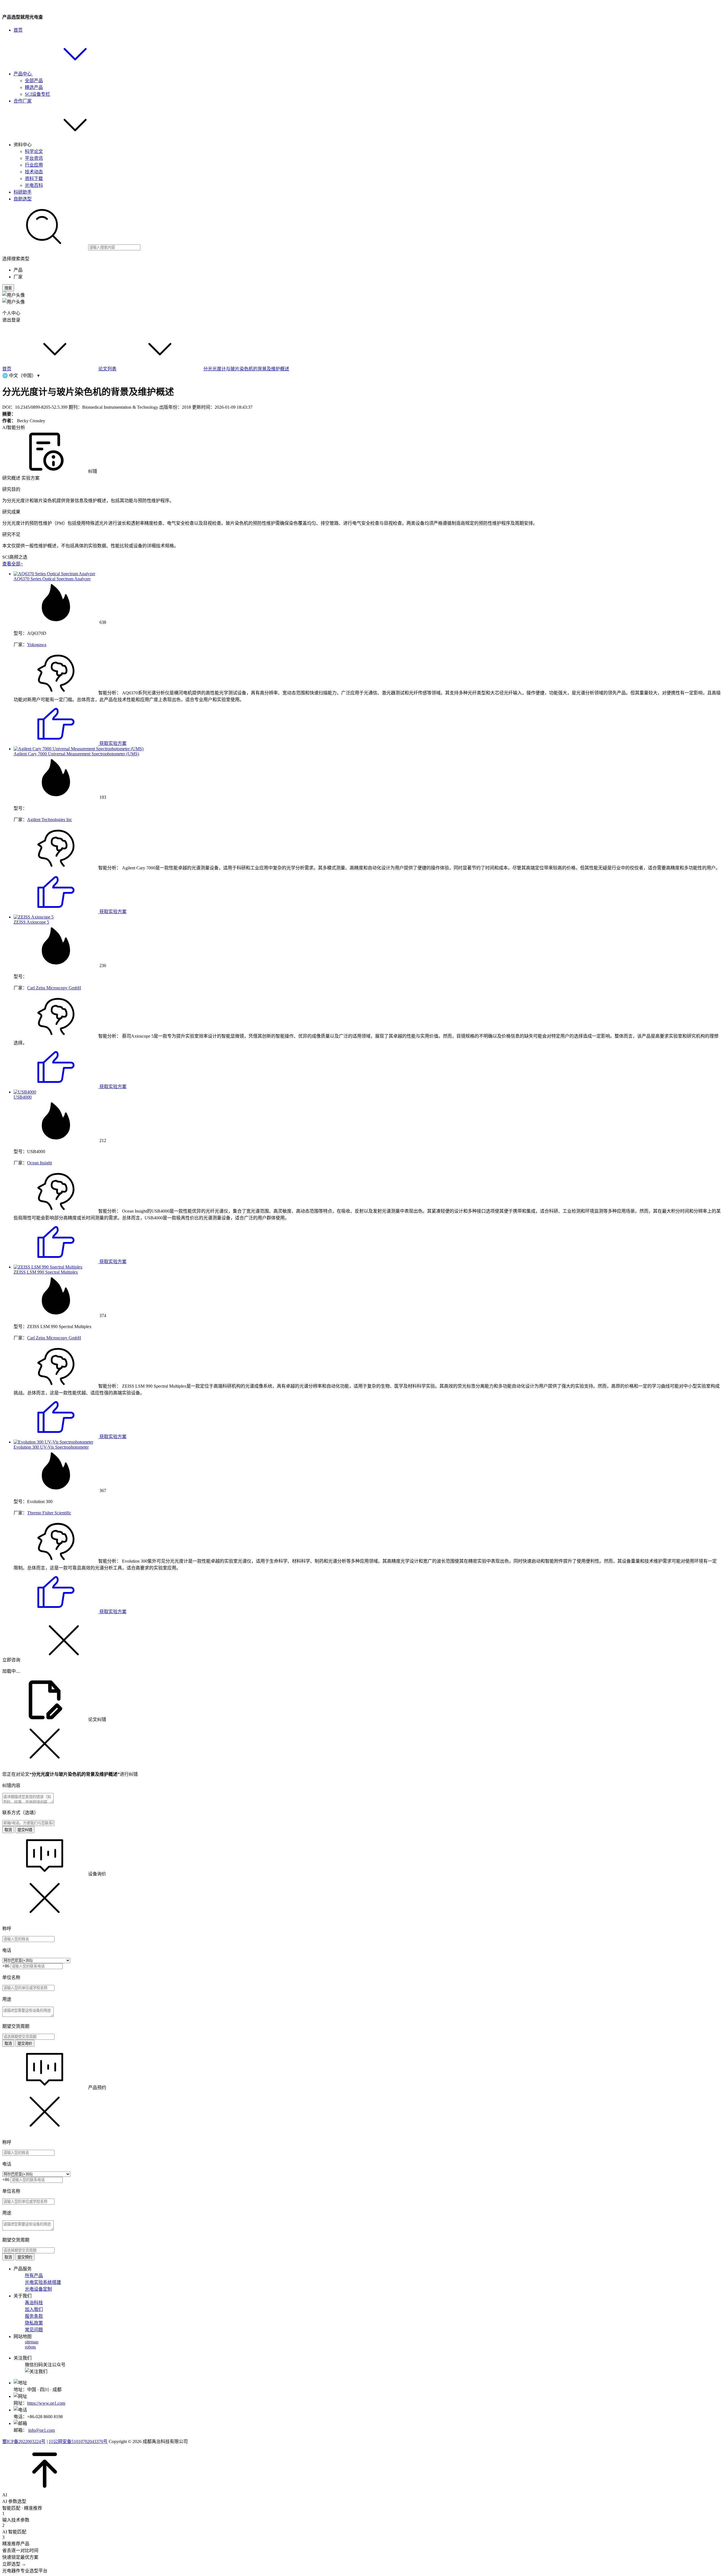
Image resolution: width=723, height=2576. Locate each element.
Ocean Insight (40, 1163)
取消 (8, 1830)
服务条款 (34, 2316)
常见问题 (34, 2330)
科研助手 (23, 192)
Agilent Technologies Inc (50, 820)
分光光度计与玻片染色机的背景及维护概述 (246, 369)
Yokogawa (37, 645)
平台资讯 (34, 158)
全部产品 (34, 81)
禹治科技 (34, 2303)
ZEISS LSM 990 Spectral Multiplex (46, 1272)
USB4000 (23, 1097)
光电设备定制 (38, 2289)
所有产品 (34, 2276)
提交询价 (25, 2043)
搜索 (8, 288)
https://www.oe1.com (46, 2403)
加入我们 (34, 2309)
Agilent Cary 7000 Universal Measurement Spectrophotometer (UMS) (76, 754)
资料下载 (34, 179)
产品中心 (23, 74)
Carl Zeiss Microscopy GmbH (54, 988)
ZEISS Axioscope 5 (31, 922)
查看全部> (13, 564)
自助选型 (23, 199)
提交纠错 (25, 1830)
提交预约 (25, 2257)
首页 (18, 30)
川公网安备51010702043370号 (78, 2441)
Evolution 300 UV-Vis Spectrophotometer (51, 1447)
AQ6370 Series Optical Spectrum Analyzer (52, 579)
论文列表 (107, 369)
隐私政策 (34, 2323)
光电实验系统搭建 (43, 2282)
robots (30, 2347)
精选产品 (34, 87)
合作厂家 (23, 101)
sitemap (32, 2342)
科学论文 (34, 151)
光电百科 (34, 185)
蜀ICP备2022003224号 (24, 2441)
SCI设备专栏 (37, 94)
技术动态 (34, 172)
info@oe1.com (42, 2430)
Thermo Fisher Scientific (49, 1513)
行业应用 (34, 165)
